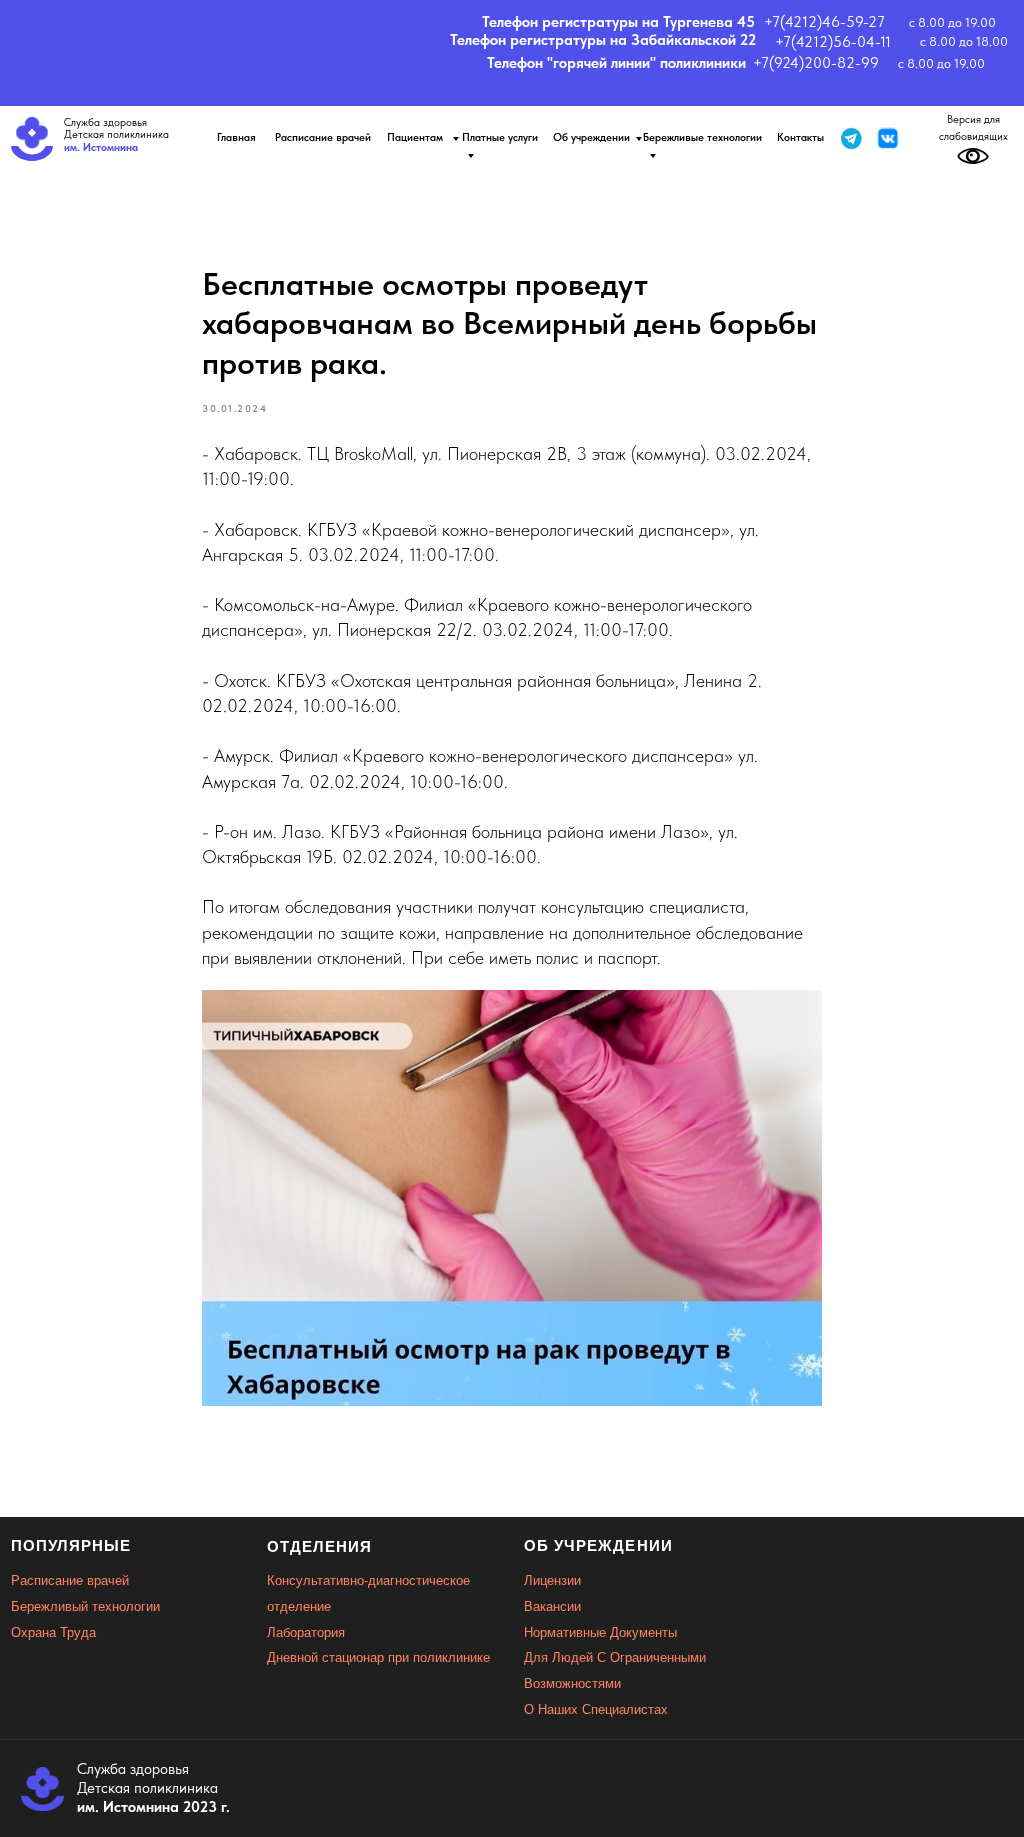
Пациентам (416, 137)
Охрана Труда (53, 1632)
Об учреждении (591, 137)
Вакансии (552, 1606)
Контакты (800, 137)
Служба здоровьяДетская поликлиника (116, 135)
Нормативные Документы (600, 1632)
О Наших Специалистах (596, 1709)
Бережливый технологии (85, 1606)
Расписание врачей (323, 137)
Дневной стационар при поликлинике (378, 1657)
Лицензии (552, 1580)
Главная (236, 137)
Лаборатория (306, 1632)
